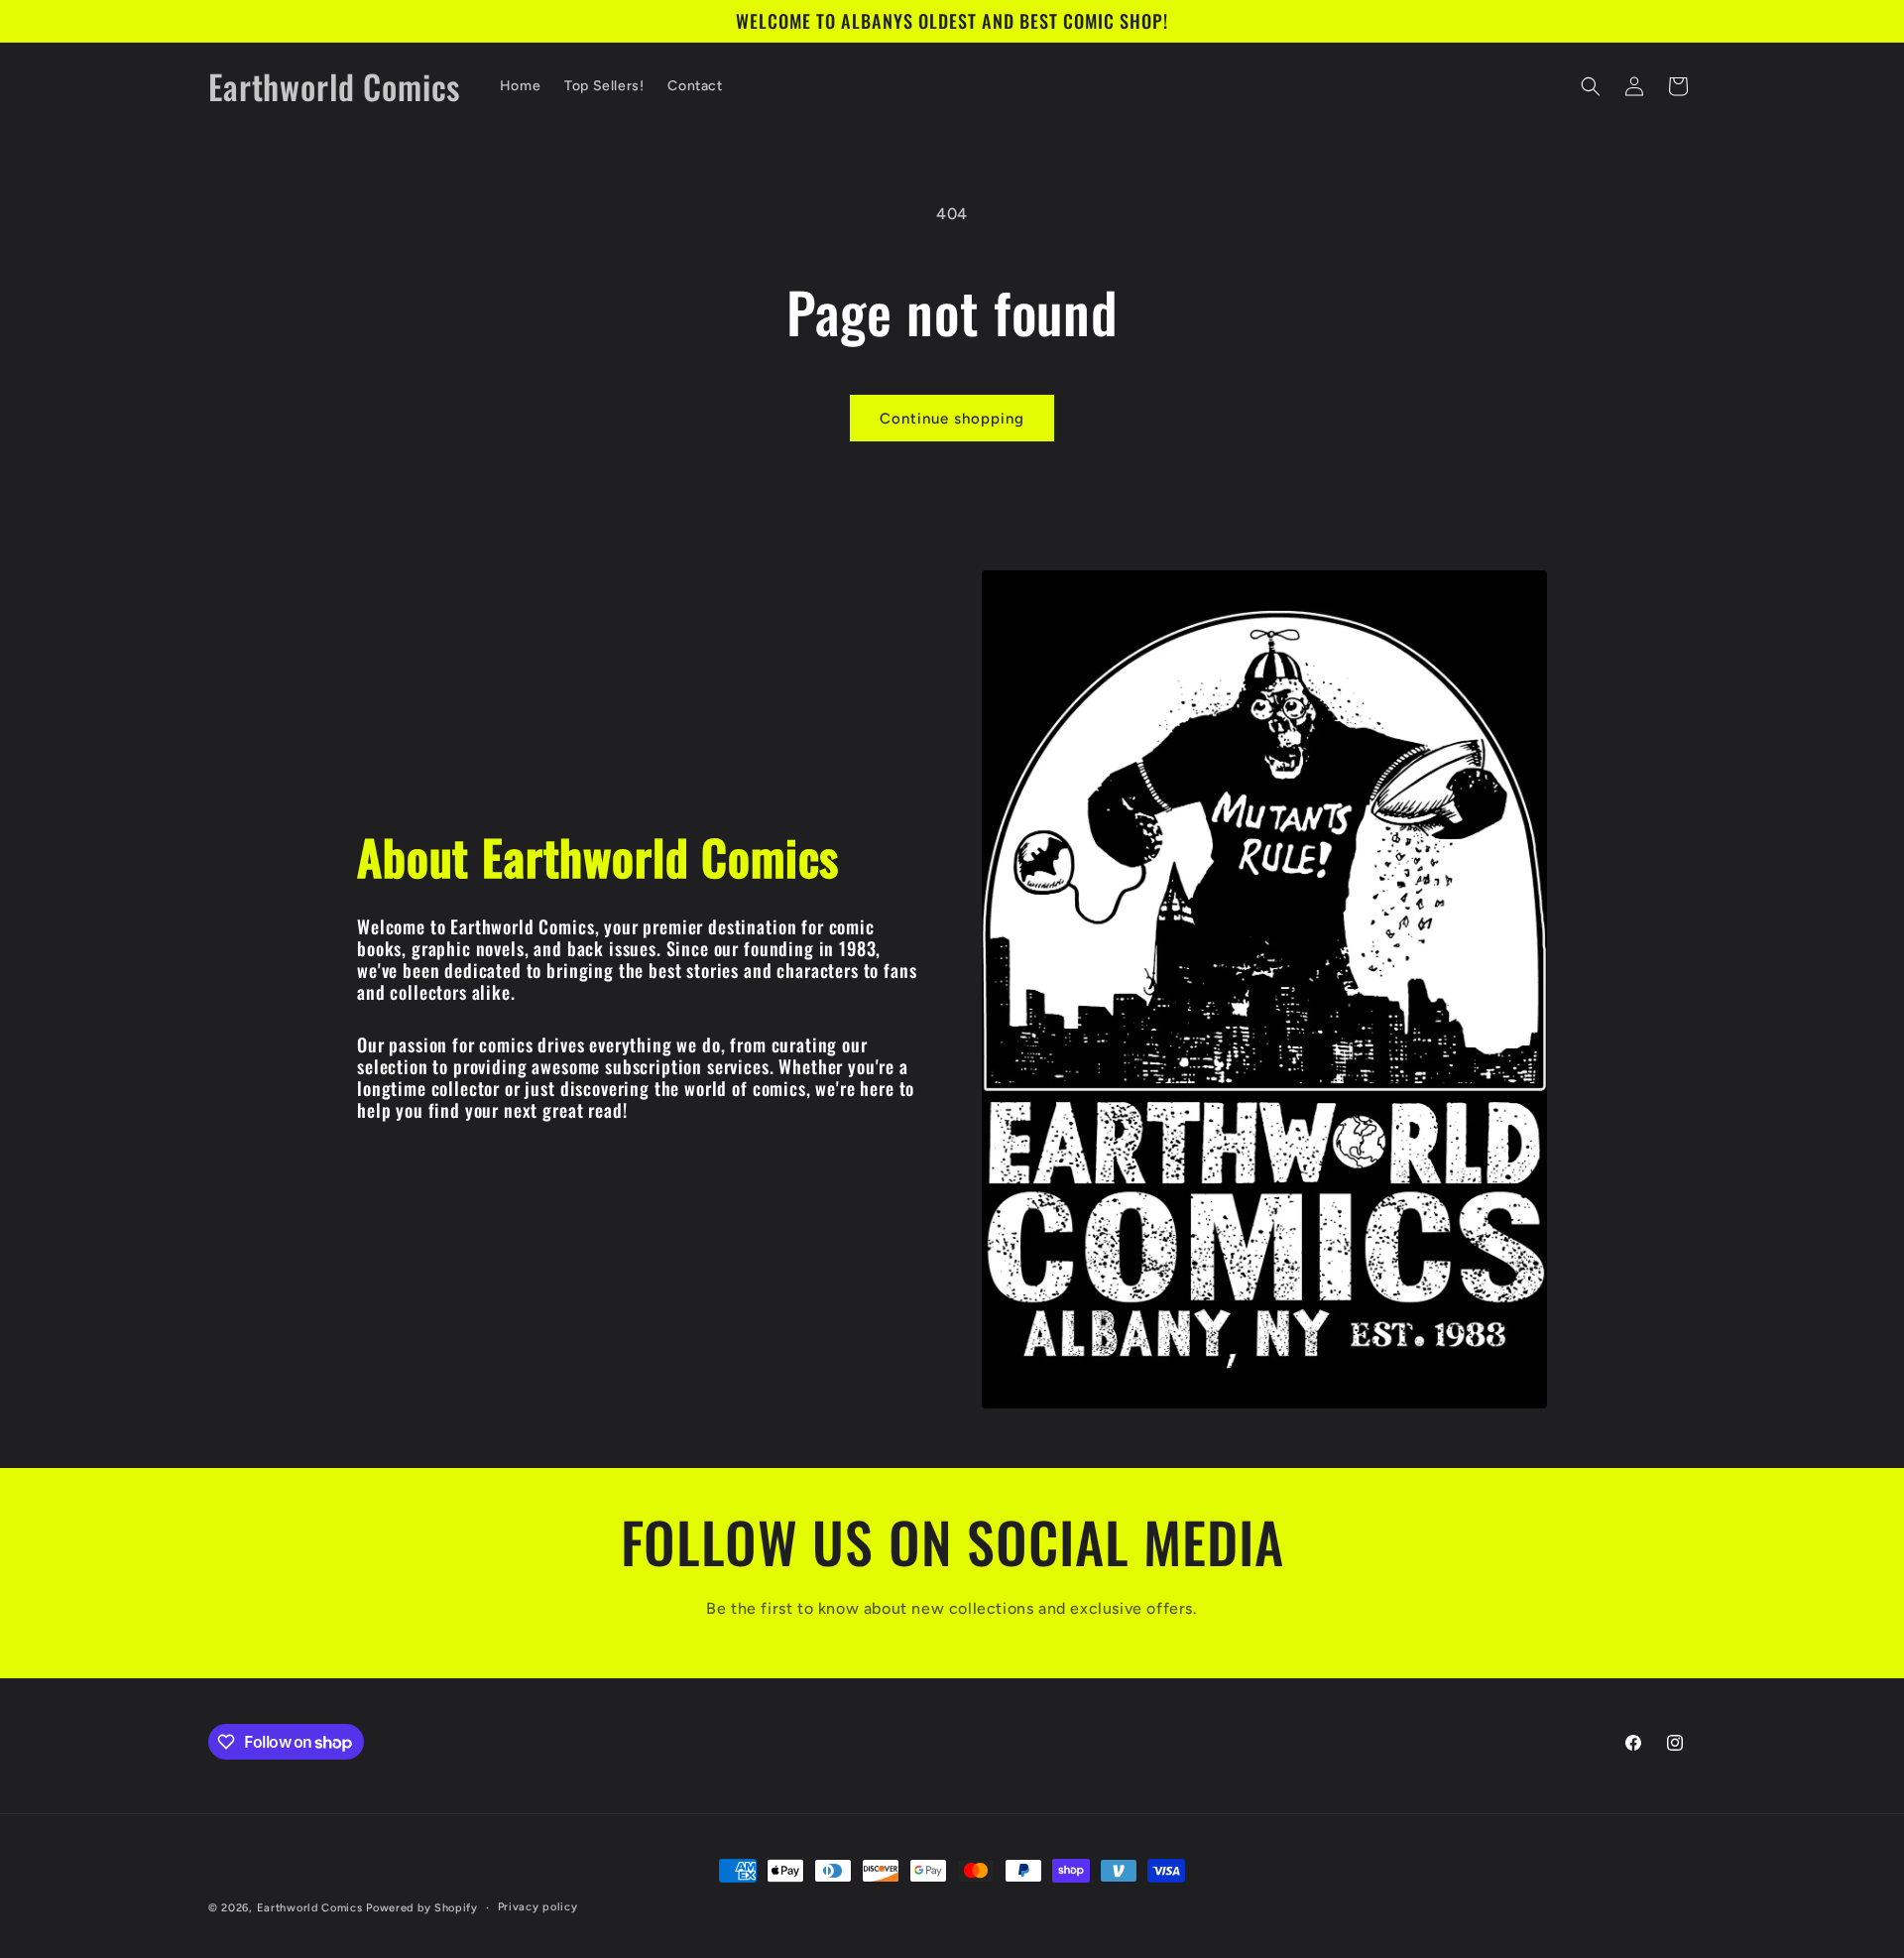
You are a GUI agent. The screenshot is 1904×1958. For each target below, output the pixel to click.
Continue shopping (952, 419)
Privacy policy (538, 1907)
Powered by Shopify (422, 1908)
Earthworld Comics (310, 1908)
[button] (1591, 86)
